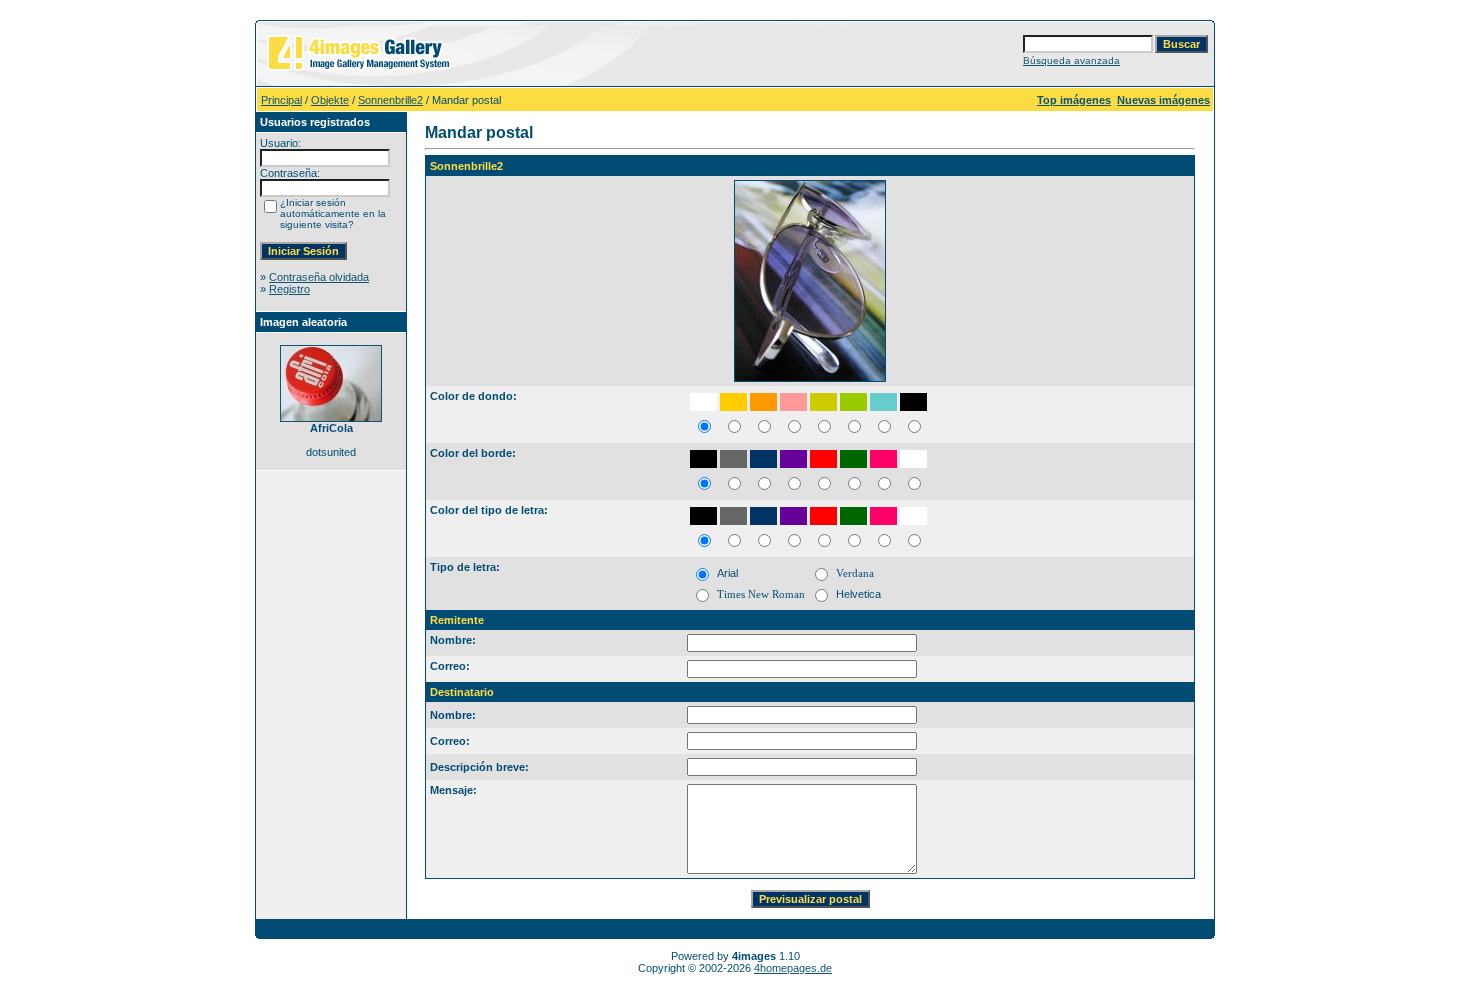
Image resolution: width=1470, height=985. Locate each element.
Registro (289, 289)
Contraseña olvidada (319, 277)
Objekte (330, 100)
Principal (281, 100)
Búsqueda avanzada (1071, 60)
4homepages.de (793, 968)
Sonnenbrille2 (390, 100)
